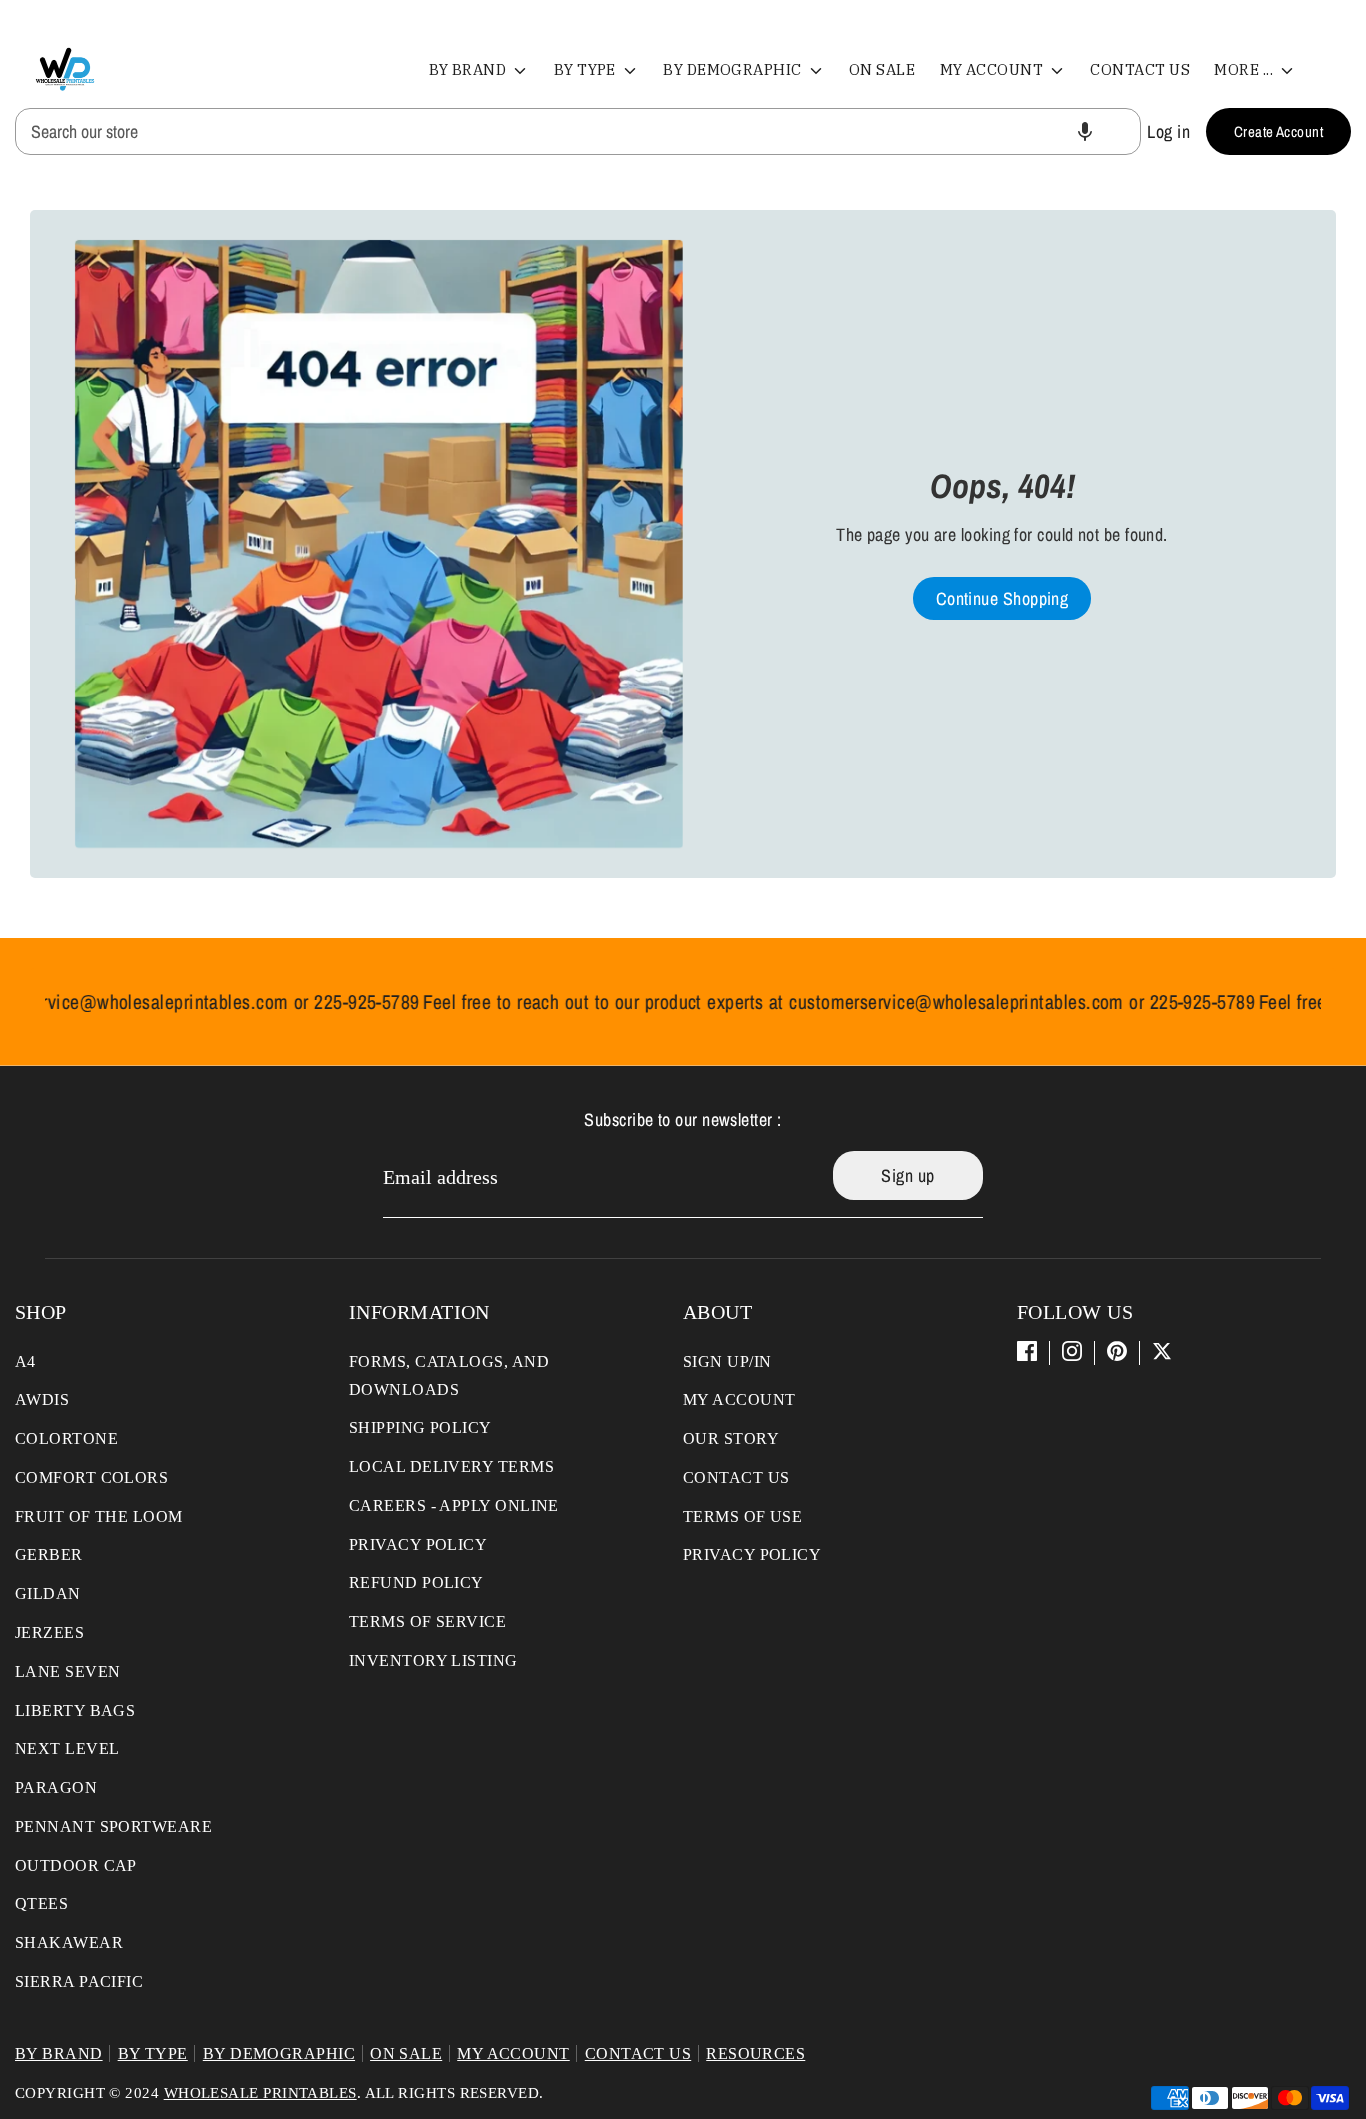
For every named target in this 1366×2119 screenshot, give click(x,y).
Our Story (731, 1438)
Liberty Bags (75, 1710)
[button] (1085, 131)
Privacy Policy (418, 1544)
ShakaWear (69, 1942)
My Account (993, 69)
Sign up (907, 1175)
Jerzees (49, 1632)
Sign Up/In (727, 1361)
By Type (587, 69)
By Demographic (734, 69)
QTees (41, 1903)
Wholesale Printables (260, 2093)
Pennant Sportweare (113, 1826)
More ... (1245, 69)
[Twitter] (1162, 1351)
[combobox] (578, 131)
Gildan (48, 1593)
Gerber (49, 1554)
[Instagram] (1072, 1351)
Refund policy (416, 1582)
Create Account (1278, 131)
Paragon (56, 1787)
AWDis (42, 1399)
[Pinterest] (1117, 1351)
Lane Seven (68, 1671)
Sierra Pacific (79, 1981)
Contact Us (1140, 69)
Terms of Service (427, 1621)
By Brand (469, 69)
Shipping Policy (420, 1427)
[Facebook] (1027, 1351)
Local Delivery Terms (451, 1466)
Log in (1168, 131)
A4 (25, 1361)
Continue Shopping (1002, 598)
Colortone (66, 1438)
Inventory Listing (433, 1660)
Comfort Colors (91, 1477)
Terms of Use (742, 1516)
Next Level (67, 1748)
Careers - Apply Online (454, 1505)
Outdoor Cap (76, 1865)
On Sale (882, 69)
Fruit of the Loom (99, 1516)
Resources (755, 2053)
